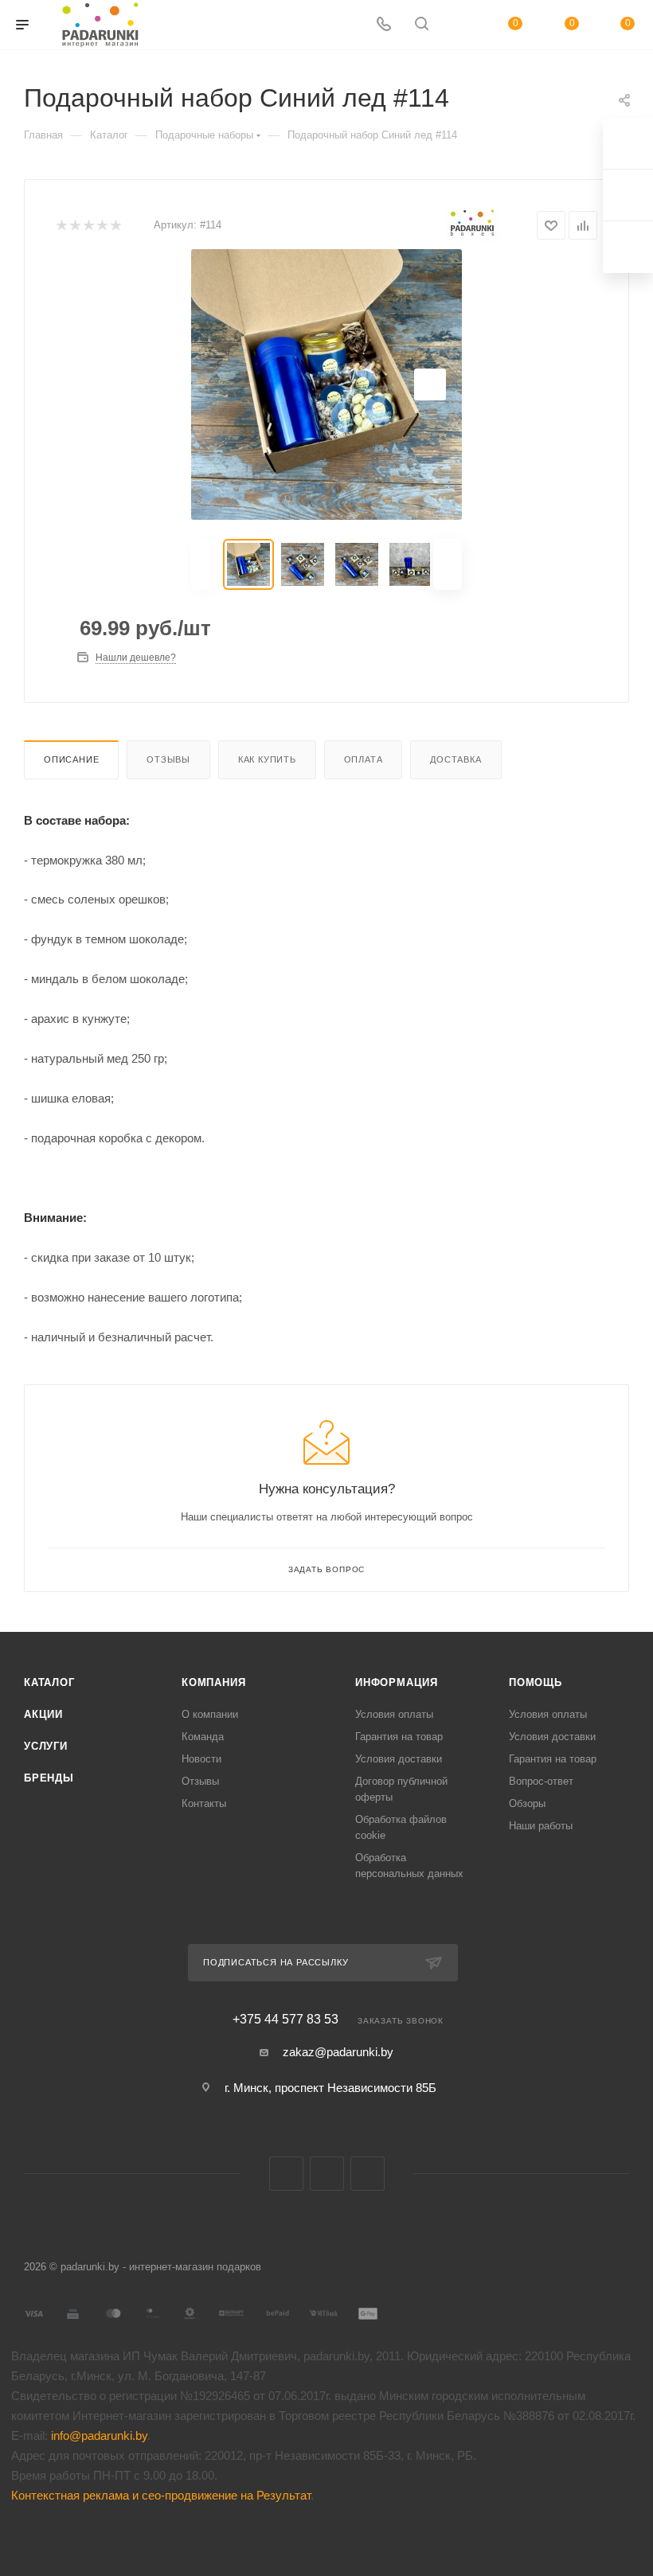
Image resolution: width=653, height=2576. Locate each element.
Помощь (536, 1682)
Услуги (46, 1746)
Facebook (327, 2174)
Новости (201, 1759)
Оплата (364, 759)
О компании (210, 1714)
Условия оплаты (394, 1714)
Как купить (267, 759)
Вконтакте (286, 2174)
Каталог (49, 1682)
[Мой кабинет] (459, 25)
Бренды (49, 1778)
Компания (213, 1682)
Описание (71, 759)
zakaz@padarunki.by (338, 2052)
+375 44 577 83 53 (285, 2020)
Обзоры (527, 1803)
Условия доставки (399, 1759)
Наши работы (541, 1826)
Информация (397, 1682)
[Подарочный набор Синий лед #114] (326, 384)
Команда (203, 1737)
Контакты (204, 1803)
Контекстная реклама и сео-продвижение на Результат (161, 2495)
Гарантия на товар (399, 1737)
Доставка (456, 759)
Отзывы (168, 759)
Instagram (368, 2174)
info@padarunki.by (99, 2435)
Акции (43, 1714)
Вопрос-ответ (541, 1781)
